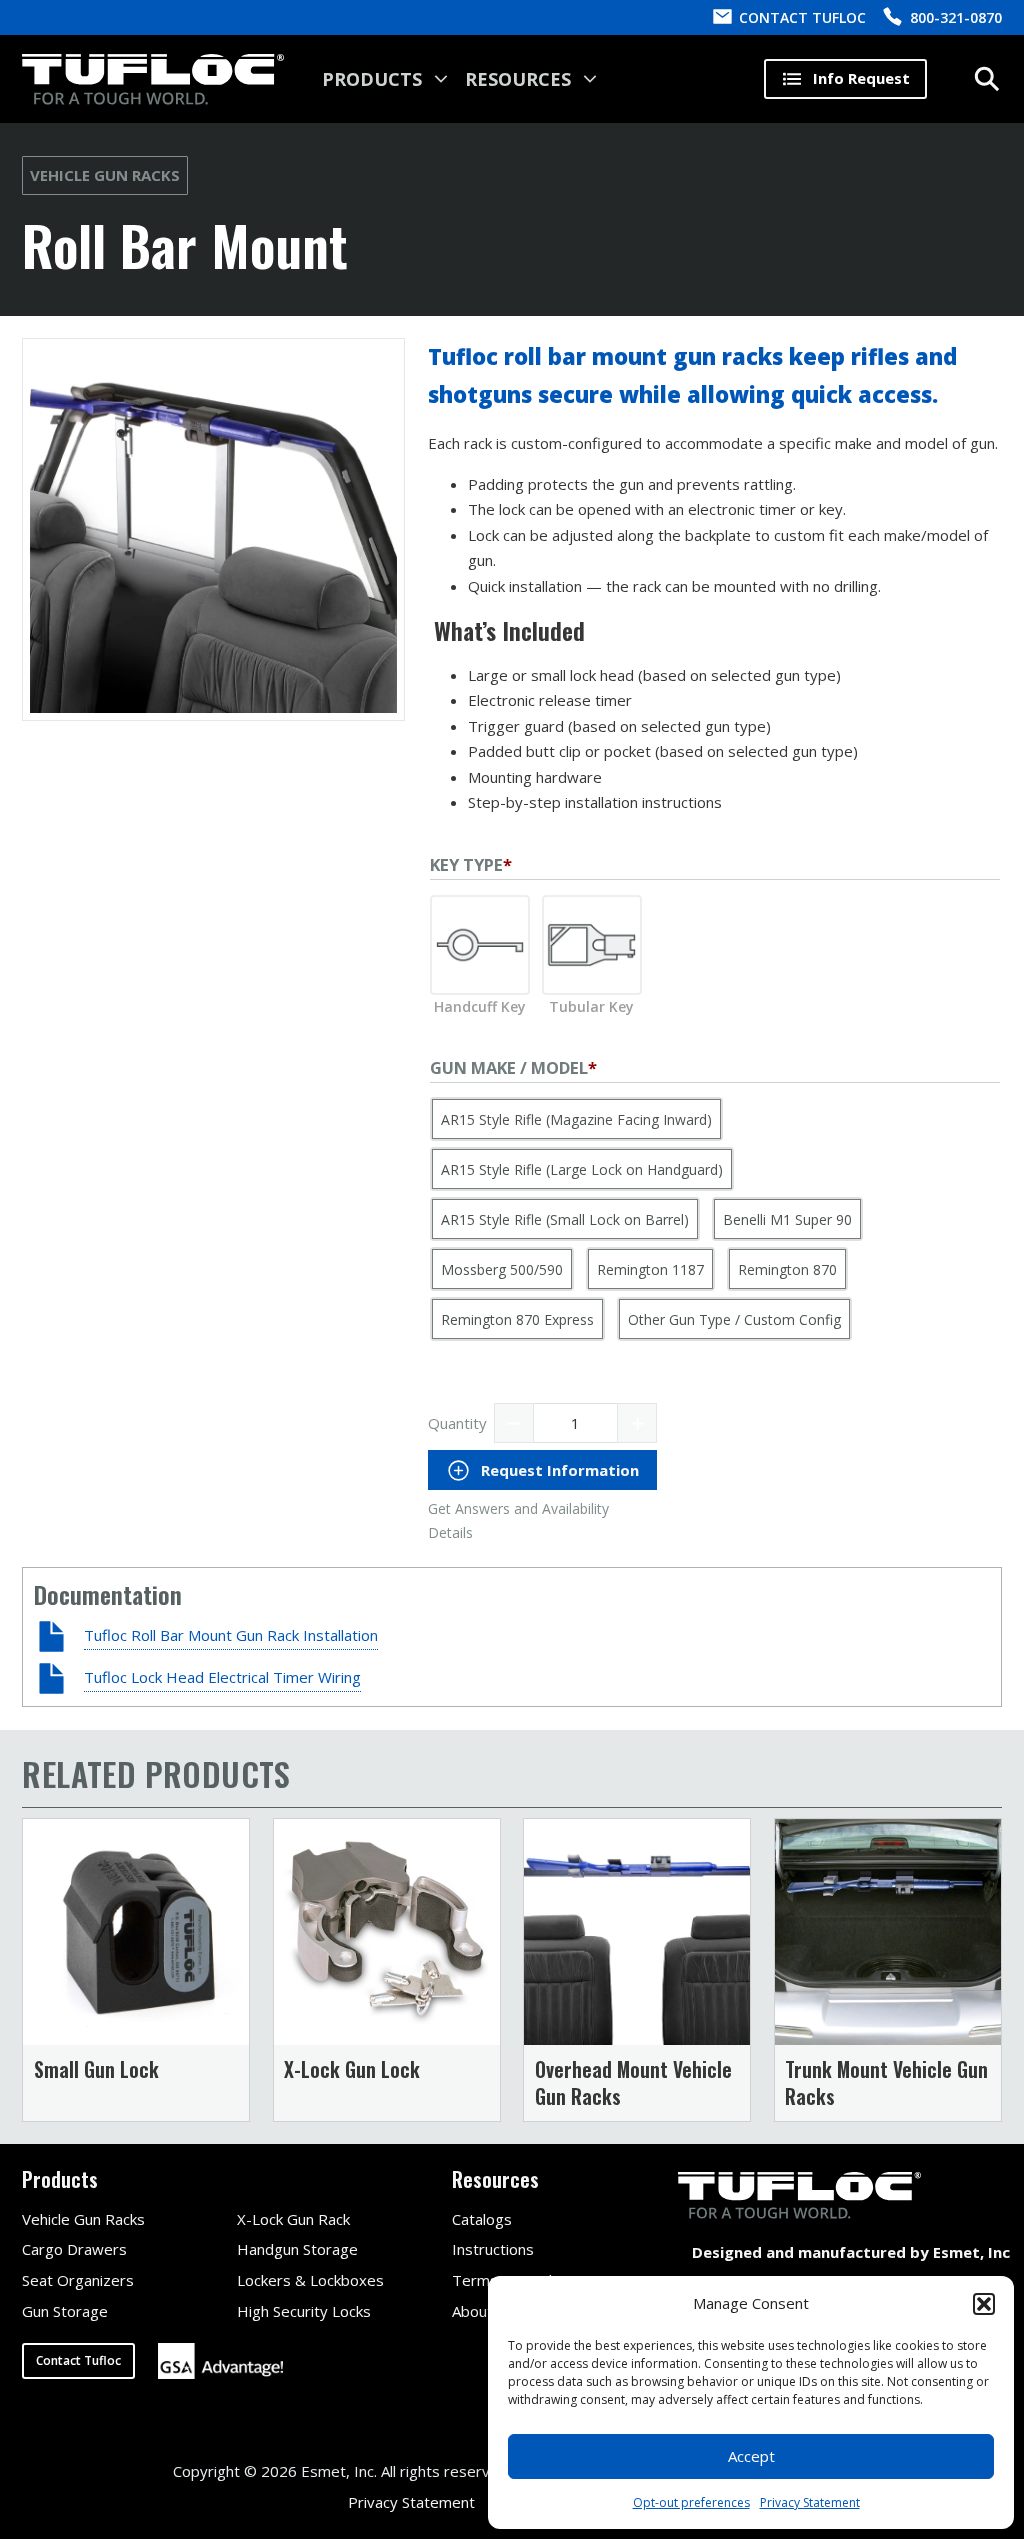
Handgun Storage (297, 2249)
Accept (751, 2456)
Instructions (493, 2249)
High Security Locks (304, 2311)
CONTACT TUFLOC (802, 17)
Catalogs (482, 2219)
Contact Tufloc (78, 2360)
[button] (984, 2304)
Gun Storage (65, 2311)
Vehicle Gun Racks (105, 175)
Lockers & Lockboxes (310, 2280)
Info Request (861, 78)
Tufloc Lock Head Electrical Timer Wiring (222, 1677)
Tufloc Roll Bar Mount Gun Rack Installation (231, 1635)
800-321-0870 (956, 17)
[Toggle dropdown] (441, 79)
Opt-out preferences (691, 2502)
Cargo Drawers (74, 2249)
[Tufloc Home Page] (153, 79)
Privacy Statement (810, 2502)
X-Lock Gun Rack (293, 2219)
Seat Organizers (78, 2280)
